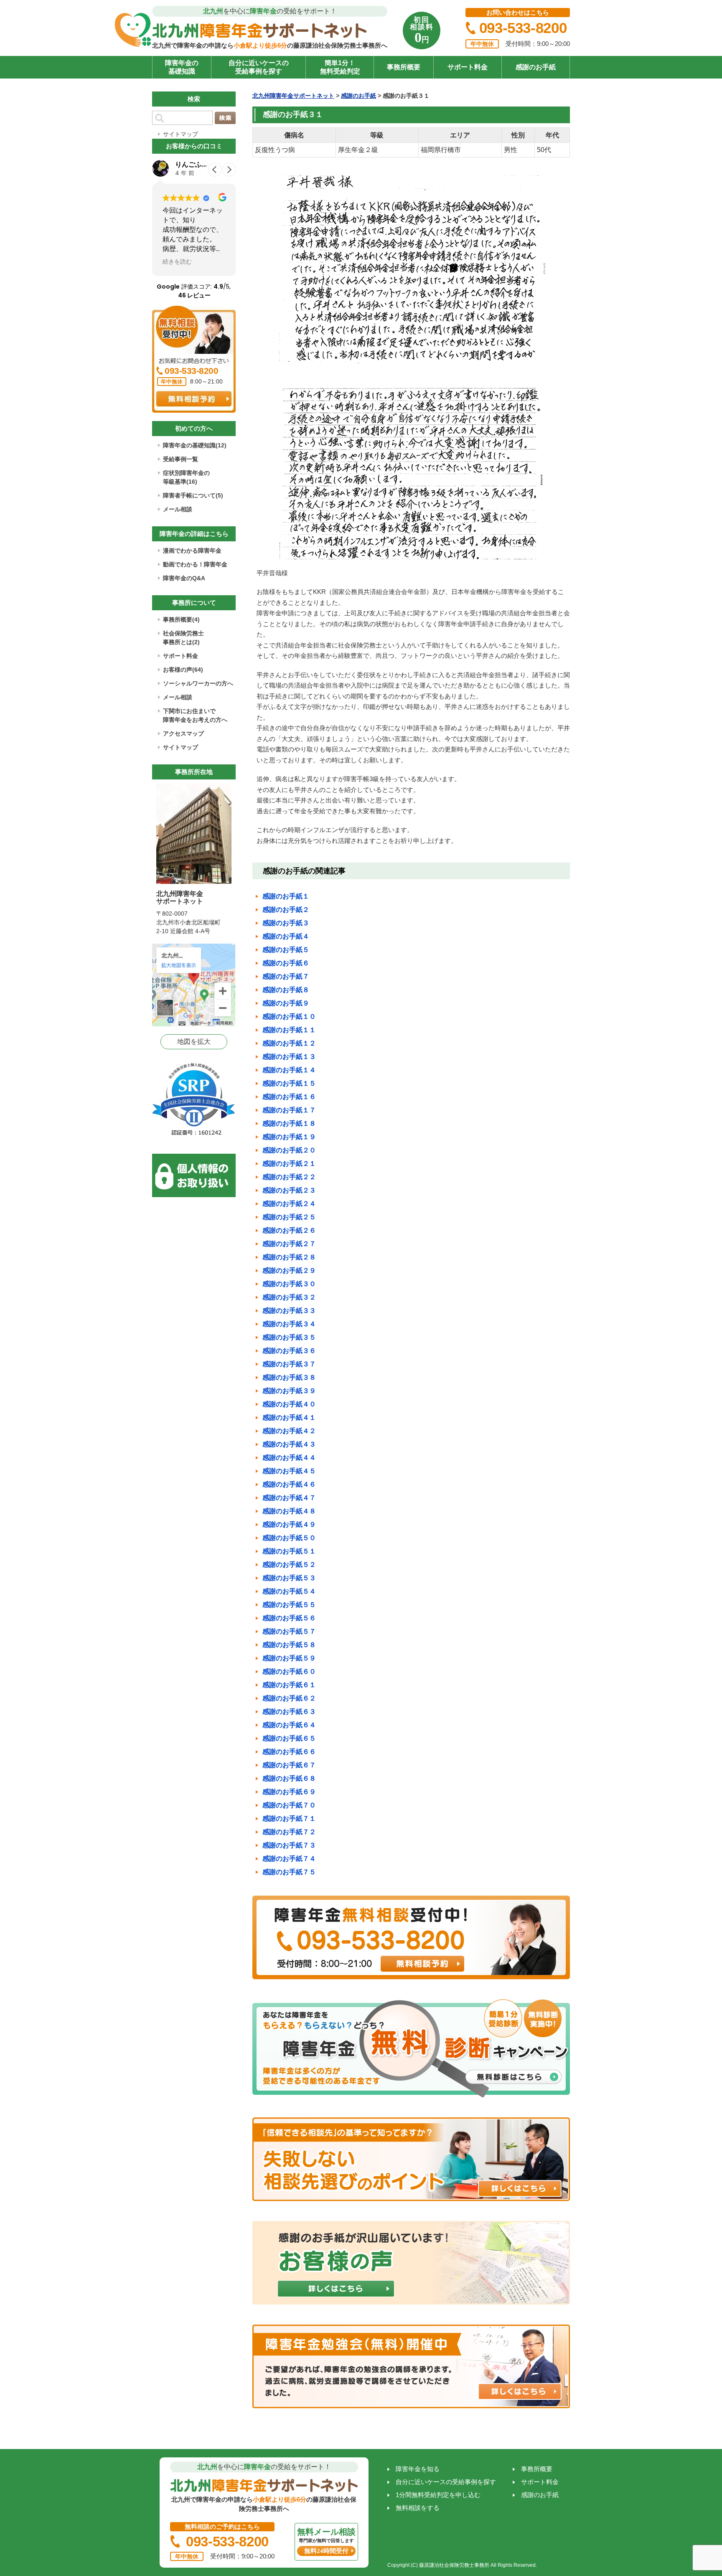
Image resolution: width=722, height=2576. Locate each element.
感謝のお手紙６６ (289, 1752)
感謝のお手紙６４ (289, 1725)
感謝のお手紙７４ (289, 1859)
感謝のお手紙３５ (289, 1337)
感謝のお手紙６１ (289, 1685)
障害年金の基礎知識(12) (195, 445)
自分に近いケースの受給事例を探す (259, 67)
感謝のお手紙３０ (289, 1284)
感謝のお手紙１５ (289, 1083)
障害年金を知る (418, 2469)
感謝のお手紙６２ (289, 1698)
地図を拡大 (194, 1042)
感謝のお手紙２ (286, 910)
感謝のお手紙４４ (289, 1458)
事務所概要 (404, 67)
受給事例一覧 (180, 459)
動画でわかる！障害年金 (195, 564)
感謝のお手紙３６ (289, 1351)
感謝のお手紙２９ (289, 1270)
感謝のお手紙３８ (289, 1377)
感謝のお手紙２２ (289, 1177)
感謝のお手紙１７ (289, 1110)
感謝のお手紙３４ (289, 1324)
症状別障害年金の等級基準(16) (186, 477)
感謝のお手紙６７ (289, 1765)
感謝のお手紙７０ (289, 1805)
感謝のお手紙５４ (289, 1591)
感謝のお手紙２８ (289, 1257)
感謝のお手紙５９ (289, 1658)
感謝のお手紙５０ (289, 1538)
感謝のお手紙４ (286, 936)
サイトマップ (180, 134)
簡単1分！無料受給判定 (340, 67)
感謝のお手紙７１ (289, 1818)
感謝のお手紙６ (286, 963)
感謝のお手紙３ (286, 923)
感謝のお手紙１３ (289, 1057)
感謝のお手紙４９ (289, 1524)
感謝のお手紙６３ (289, 1712)
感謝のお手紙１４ (289, 1070)
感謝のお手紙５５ (289, 1605)
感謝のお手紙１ (286, 896)
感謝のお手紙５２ (289, 1565)
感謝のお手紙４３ (289, 1444)
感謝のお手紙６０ (289, 1671)
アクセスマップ (183, 733)
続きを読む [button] (177, 261)
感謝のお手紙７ (286, 976)
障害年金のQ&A (184, 578)
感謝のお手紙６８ (289, 1778)
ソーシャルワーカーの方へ (198, 683)
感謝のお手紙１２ (289, 1043)
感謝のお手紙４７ (289, 1498)
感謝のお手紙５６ (289, 1618)
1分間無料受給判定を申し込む (438, 2495)
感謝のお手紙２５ (289, 1217)
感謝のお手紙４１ (289, 1417)
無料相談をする (418, 2508)
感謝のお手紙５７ (289, 1631)
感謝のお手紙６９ (289, 1792)
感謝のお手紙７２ (289, 1832)
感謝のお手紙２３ (289, 1190)
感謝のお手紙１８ (289, 1123)
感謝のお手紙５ (286, 950)
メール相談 (178, 509)
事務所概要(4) (181, 619)
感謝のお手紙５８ (289, 1645)
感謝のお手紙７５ (289, 1872)
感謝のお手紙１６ (289, 1097)
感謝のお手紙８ (286, 990)
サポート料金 (468, 67)
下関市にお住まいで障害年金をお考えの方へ (195, 715)
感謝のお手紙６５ (289, 1738)
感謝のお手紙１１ (289, 1030)
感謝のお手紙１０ (289, 1016)
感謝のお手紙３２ (289, 1297)
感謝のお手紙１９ (289, 1137)
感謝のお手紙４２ (289, 1431)
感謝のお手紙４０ (289, 1404)
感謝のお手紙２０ (289, 1150)
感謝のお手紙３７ (289, 1364)
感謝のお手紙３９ (289, 1391)
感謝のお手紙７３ (289, 1845)
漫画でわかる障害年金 (192, 551)
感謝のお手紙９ (286, 1003)
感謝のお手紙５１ (289, 1551)
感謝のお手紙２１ (289, 1164)
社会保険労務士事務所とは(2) (183, 638)
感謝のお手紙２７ (289, 1244)
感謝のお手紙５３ (289, 1578)
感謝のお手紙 (536, 67)
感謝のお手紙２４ (289, 1204)
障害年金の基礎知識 (182, 67)
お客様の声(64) (183, 670)
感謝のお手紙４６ (289, 1484)
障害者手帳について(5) (193, 495)
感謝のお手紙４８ (289, 1511)
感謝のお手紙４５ (289, 1471)
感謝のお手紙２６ (289, 1230)
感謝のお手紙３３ (289, 1311)
